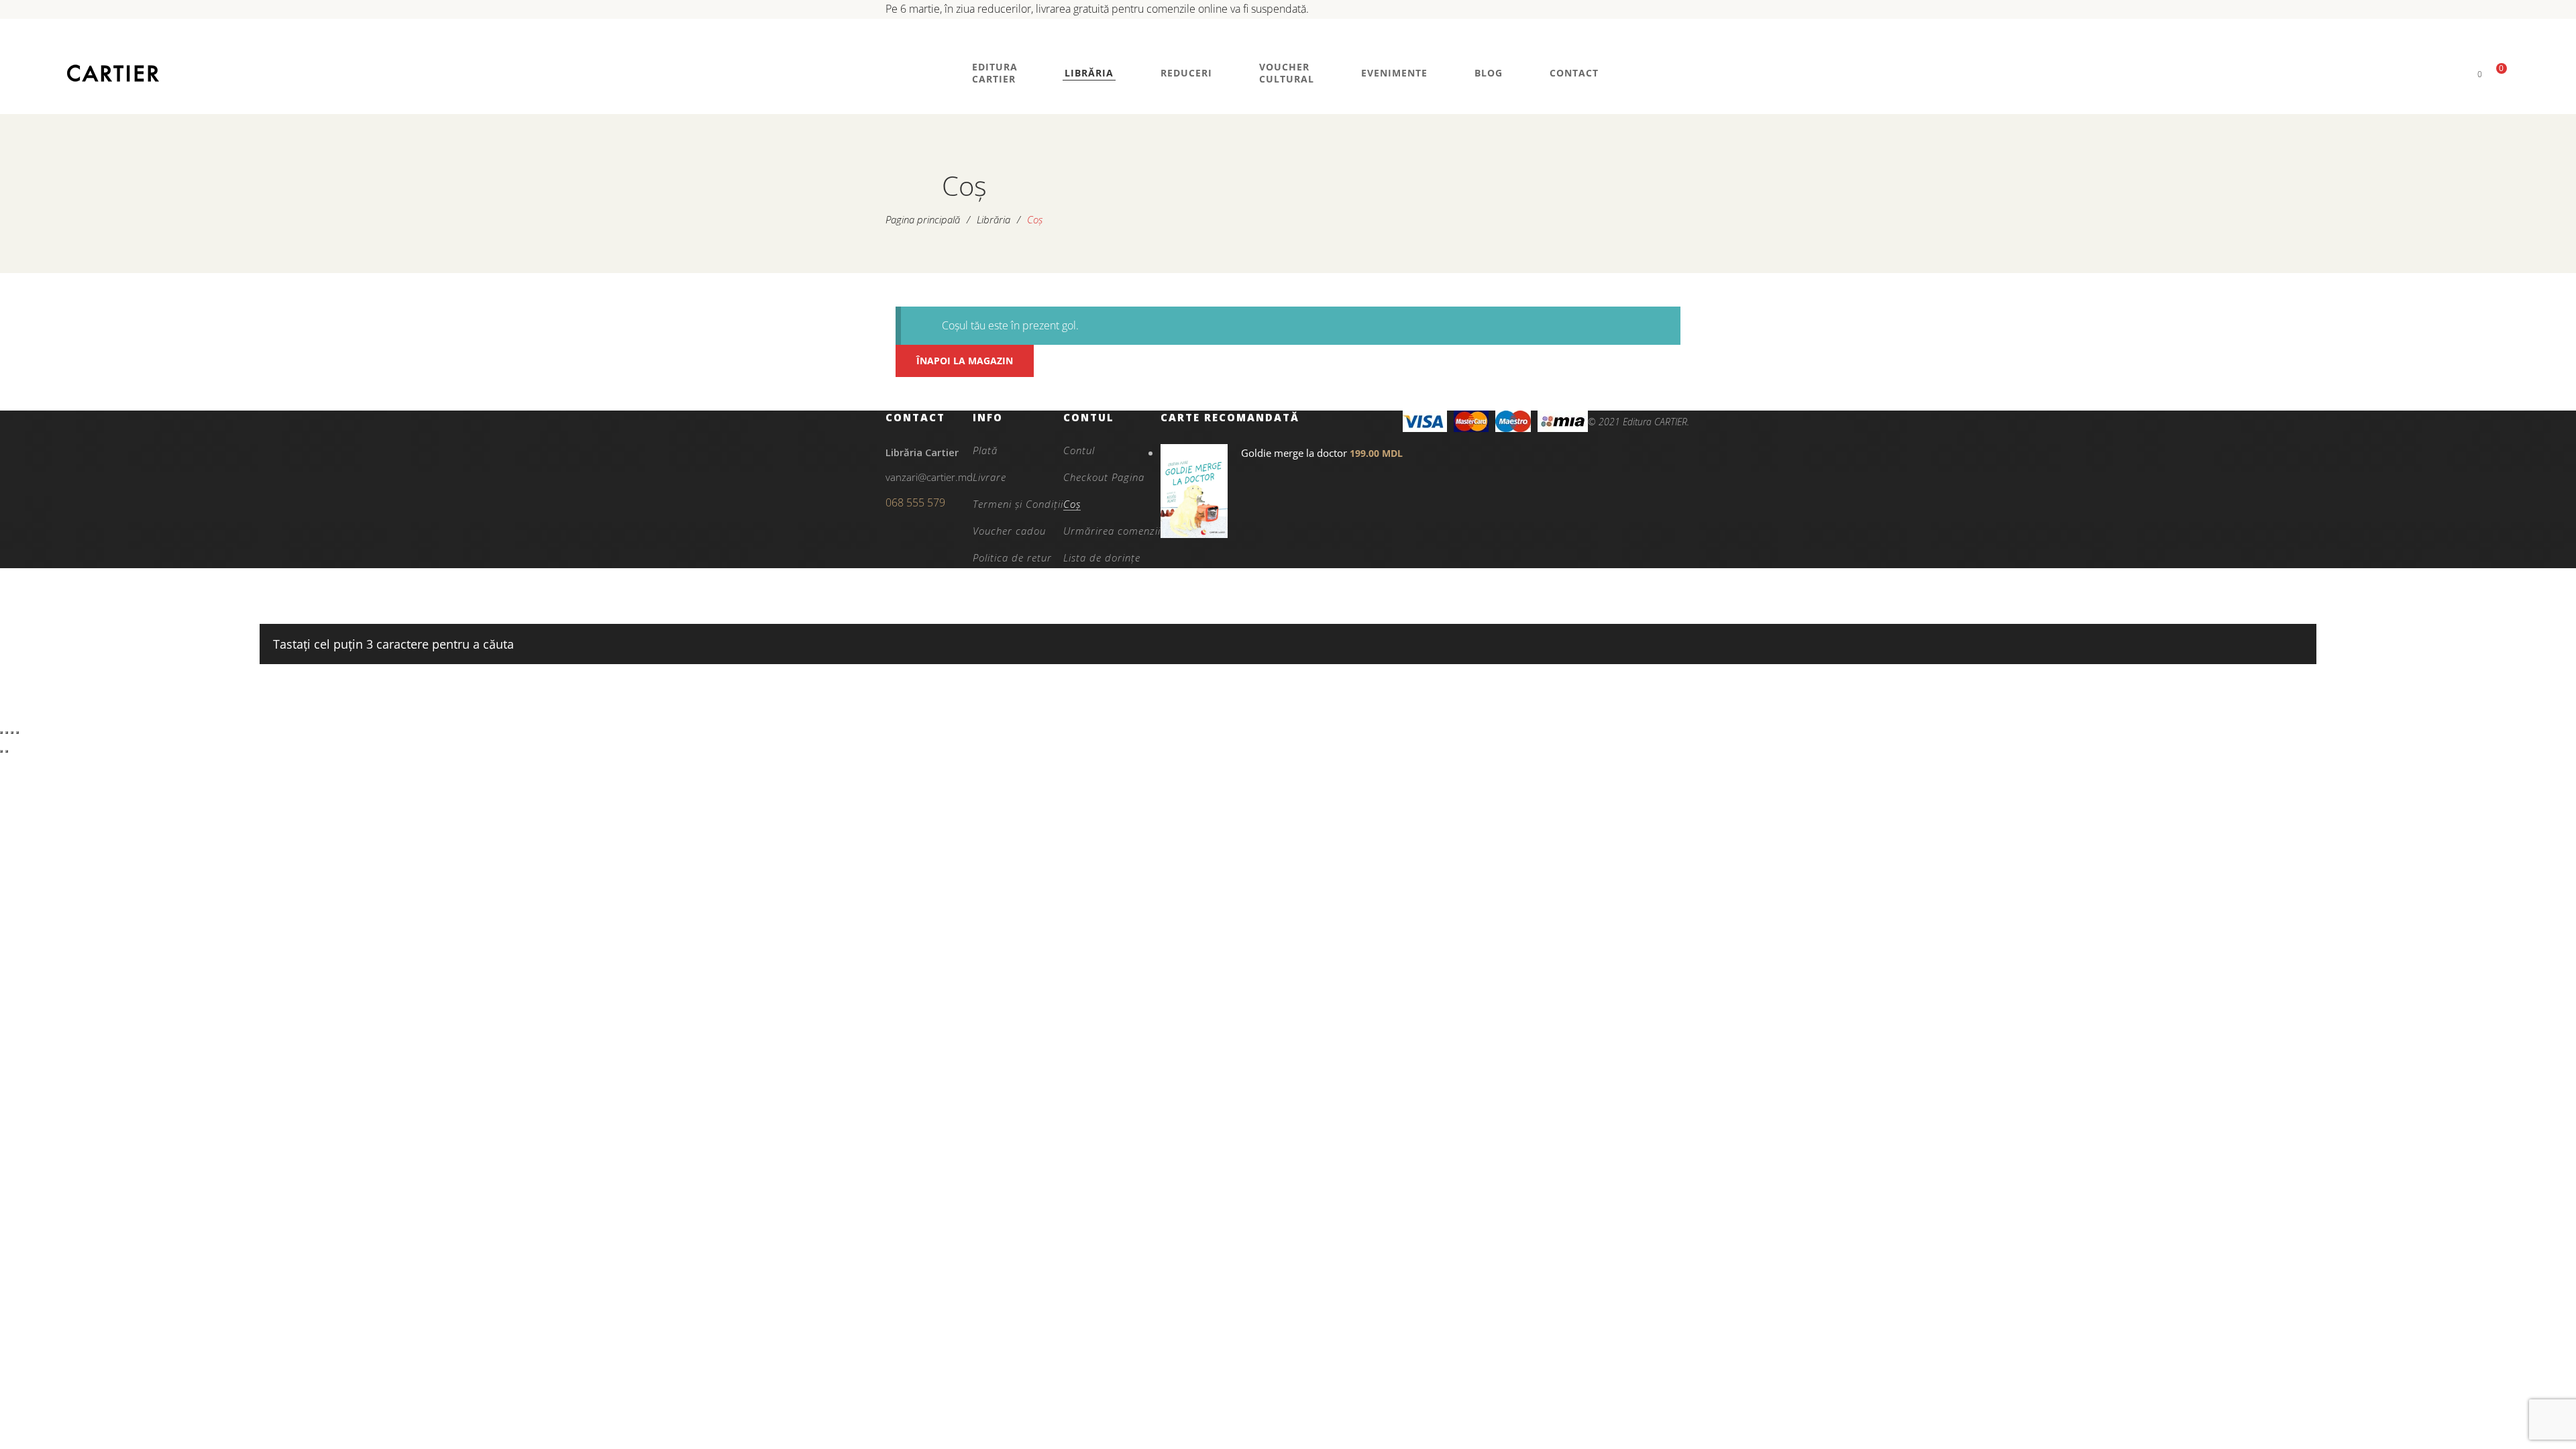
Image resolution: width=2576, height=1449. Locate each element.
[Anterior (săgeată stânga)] (1, 751)
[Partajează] (12, 733)
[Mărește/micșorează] (1, 733)
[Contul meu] (2457, 73)
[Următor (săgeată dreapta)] (7, 751)
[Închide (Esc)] (17, 733)
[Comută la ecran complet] (7, 733)
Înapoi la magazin (965, 361)
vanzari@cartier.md (929, 477)
